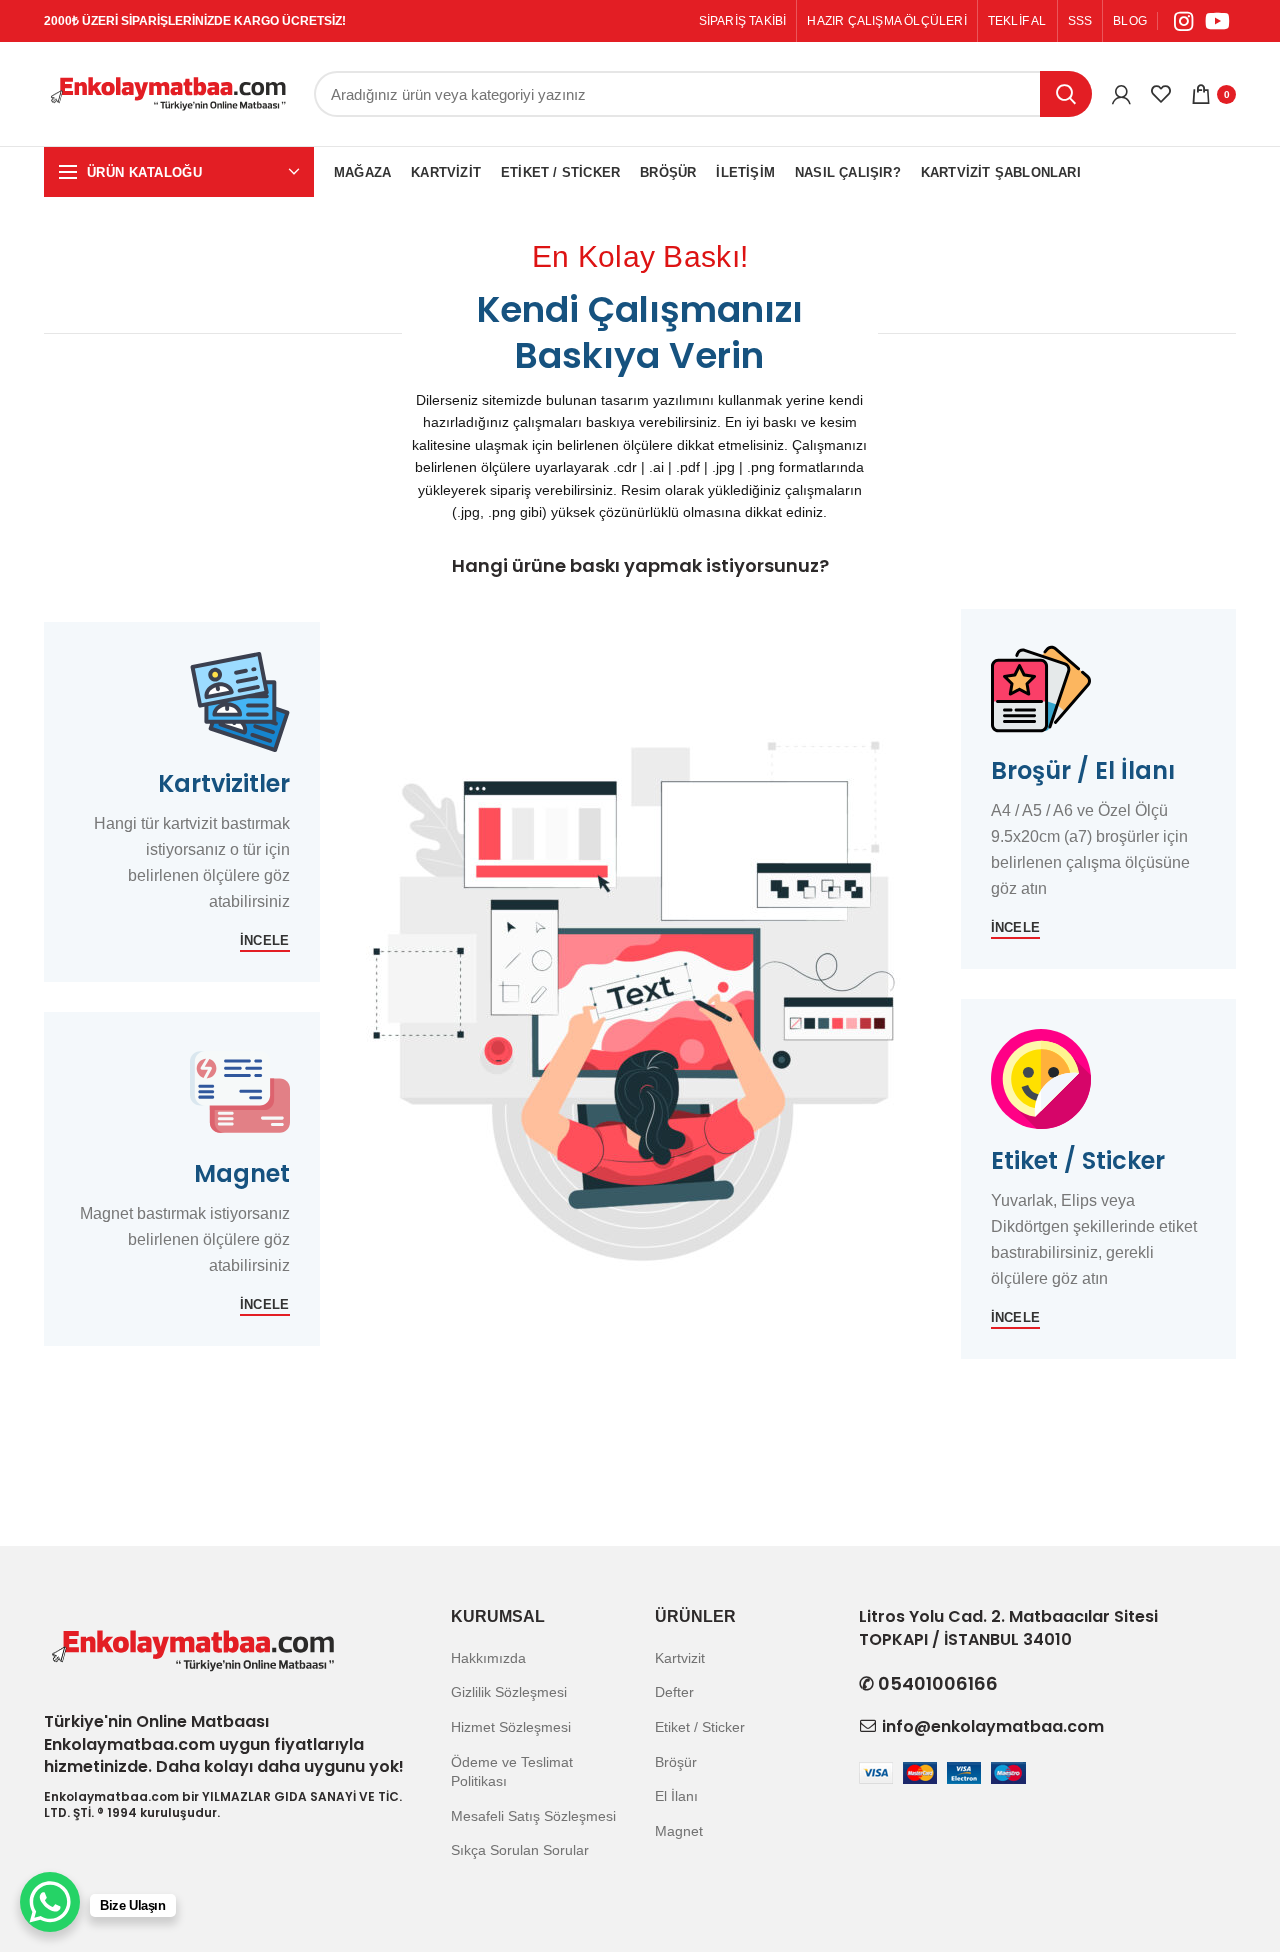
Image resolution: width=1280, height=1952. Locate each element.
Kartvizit (680, 1658)
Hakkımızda (488, 1658)
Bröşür (676, 1762)
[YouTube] (1217, 21)
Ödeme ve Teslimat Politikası (512, 1772)
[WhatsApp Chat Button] (50, 1902)
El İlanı (676, 1796)
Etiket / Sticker (700, 1727)
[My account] (1121, 94)
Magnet (679, 1831)
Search (1066, 94)
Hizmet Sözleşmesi (511, 1727)
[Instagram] (1183, 21)
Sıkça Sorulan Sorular (520, 1850)
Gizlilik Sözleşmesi (509, 1692)
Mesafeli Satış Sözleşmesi (533, 1816)
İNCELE (265, 940)
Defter (674, 1692)
